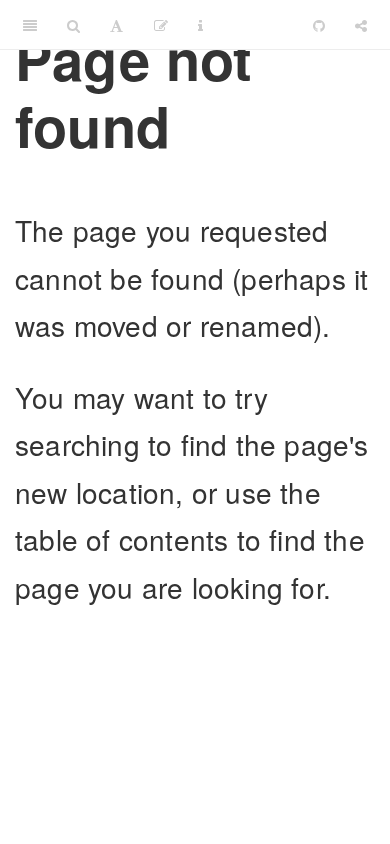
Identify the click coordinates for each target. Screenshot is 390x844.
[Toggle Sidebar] (30, 25)
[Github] (319, 25)
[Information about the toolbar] (200, 25)
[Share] (361, 25)
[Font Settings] (116, 25)
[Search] (73, 25)
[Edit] (161, 25)
